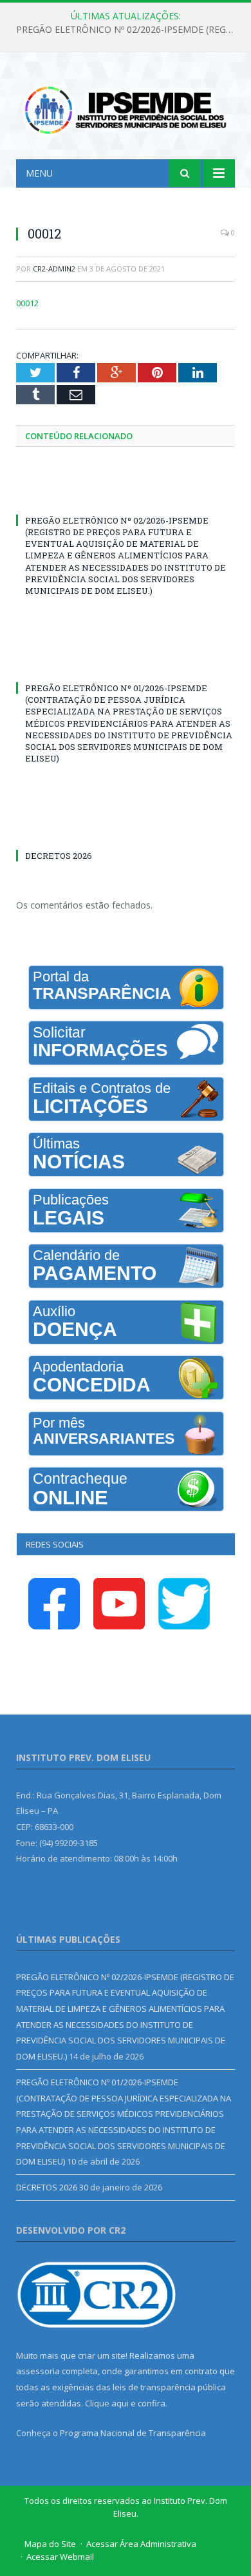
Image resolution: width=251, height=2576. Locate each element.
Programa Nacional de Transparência (133, 2433)
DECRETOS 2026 (59, 856)
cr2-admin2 (54, 269)
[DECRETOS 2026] (126, 832)
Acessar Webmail (60, 2557)
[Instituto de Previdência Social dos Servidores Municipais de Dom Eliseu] (126, 108)
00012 (27, 303)
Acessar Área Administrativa (141, 2544)
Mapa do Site (50, 2544)
